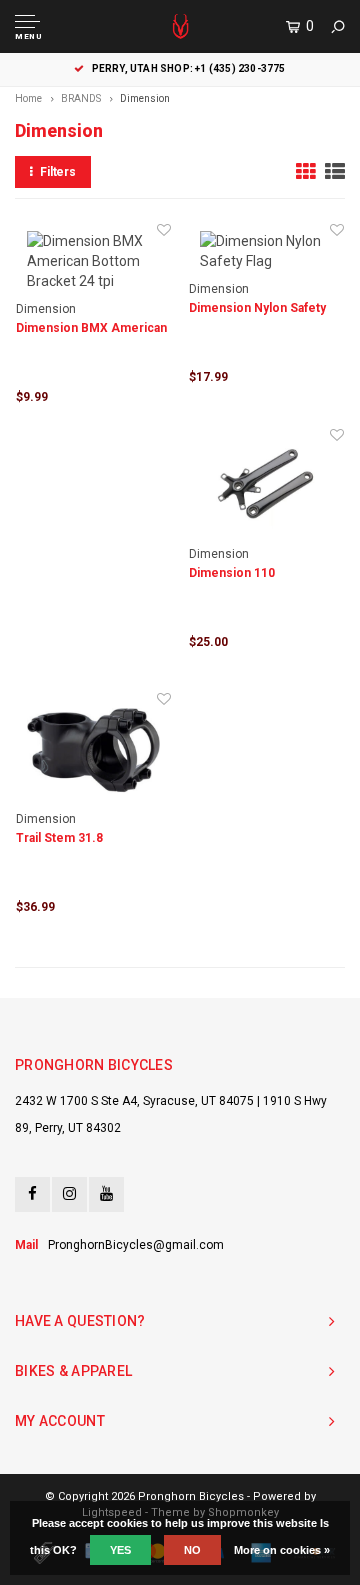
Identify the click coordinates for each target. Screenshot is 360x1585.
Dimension (145, 98)
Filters (58, 172)
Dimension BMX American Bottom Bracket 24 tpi (91, 329)
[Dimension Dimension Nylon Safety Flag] (266, 251)
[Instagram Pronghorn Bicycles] (69, 1194)
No (192, 1550)
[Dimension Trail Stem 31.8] (93, 750)
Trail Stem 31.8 (59, 838)
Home (28, 98)
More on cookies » (282, 1550)
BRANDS (81, 98)
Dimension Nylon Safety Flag (257, 309)
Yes (120, 1550)
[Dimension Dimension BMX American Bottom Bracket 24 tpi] (93, 261)
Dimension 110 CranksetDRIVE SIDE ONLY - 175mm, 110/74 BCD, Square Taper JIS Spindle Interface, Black (265, 574)
